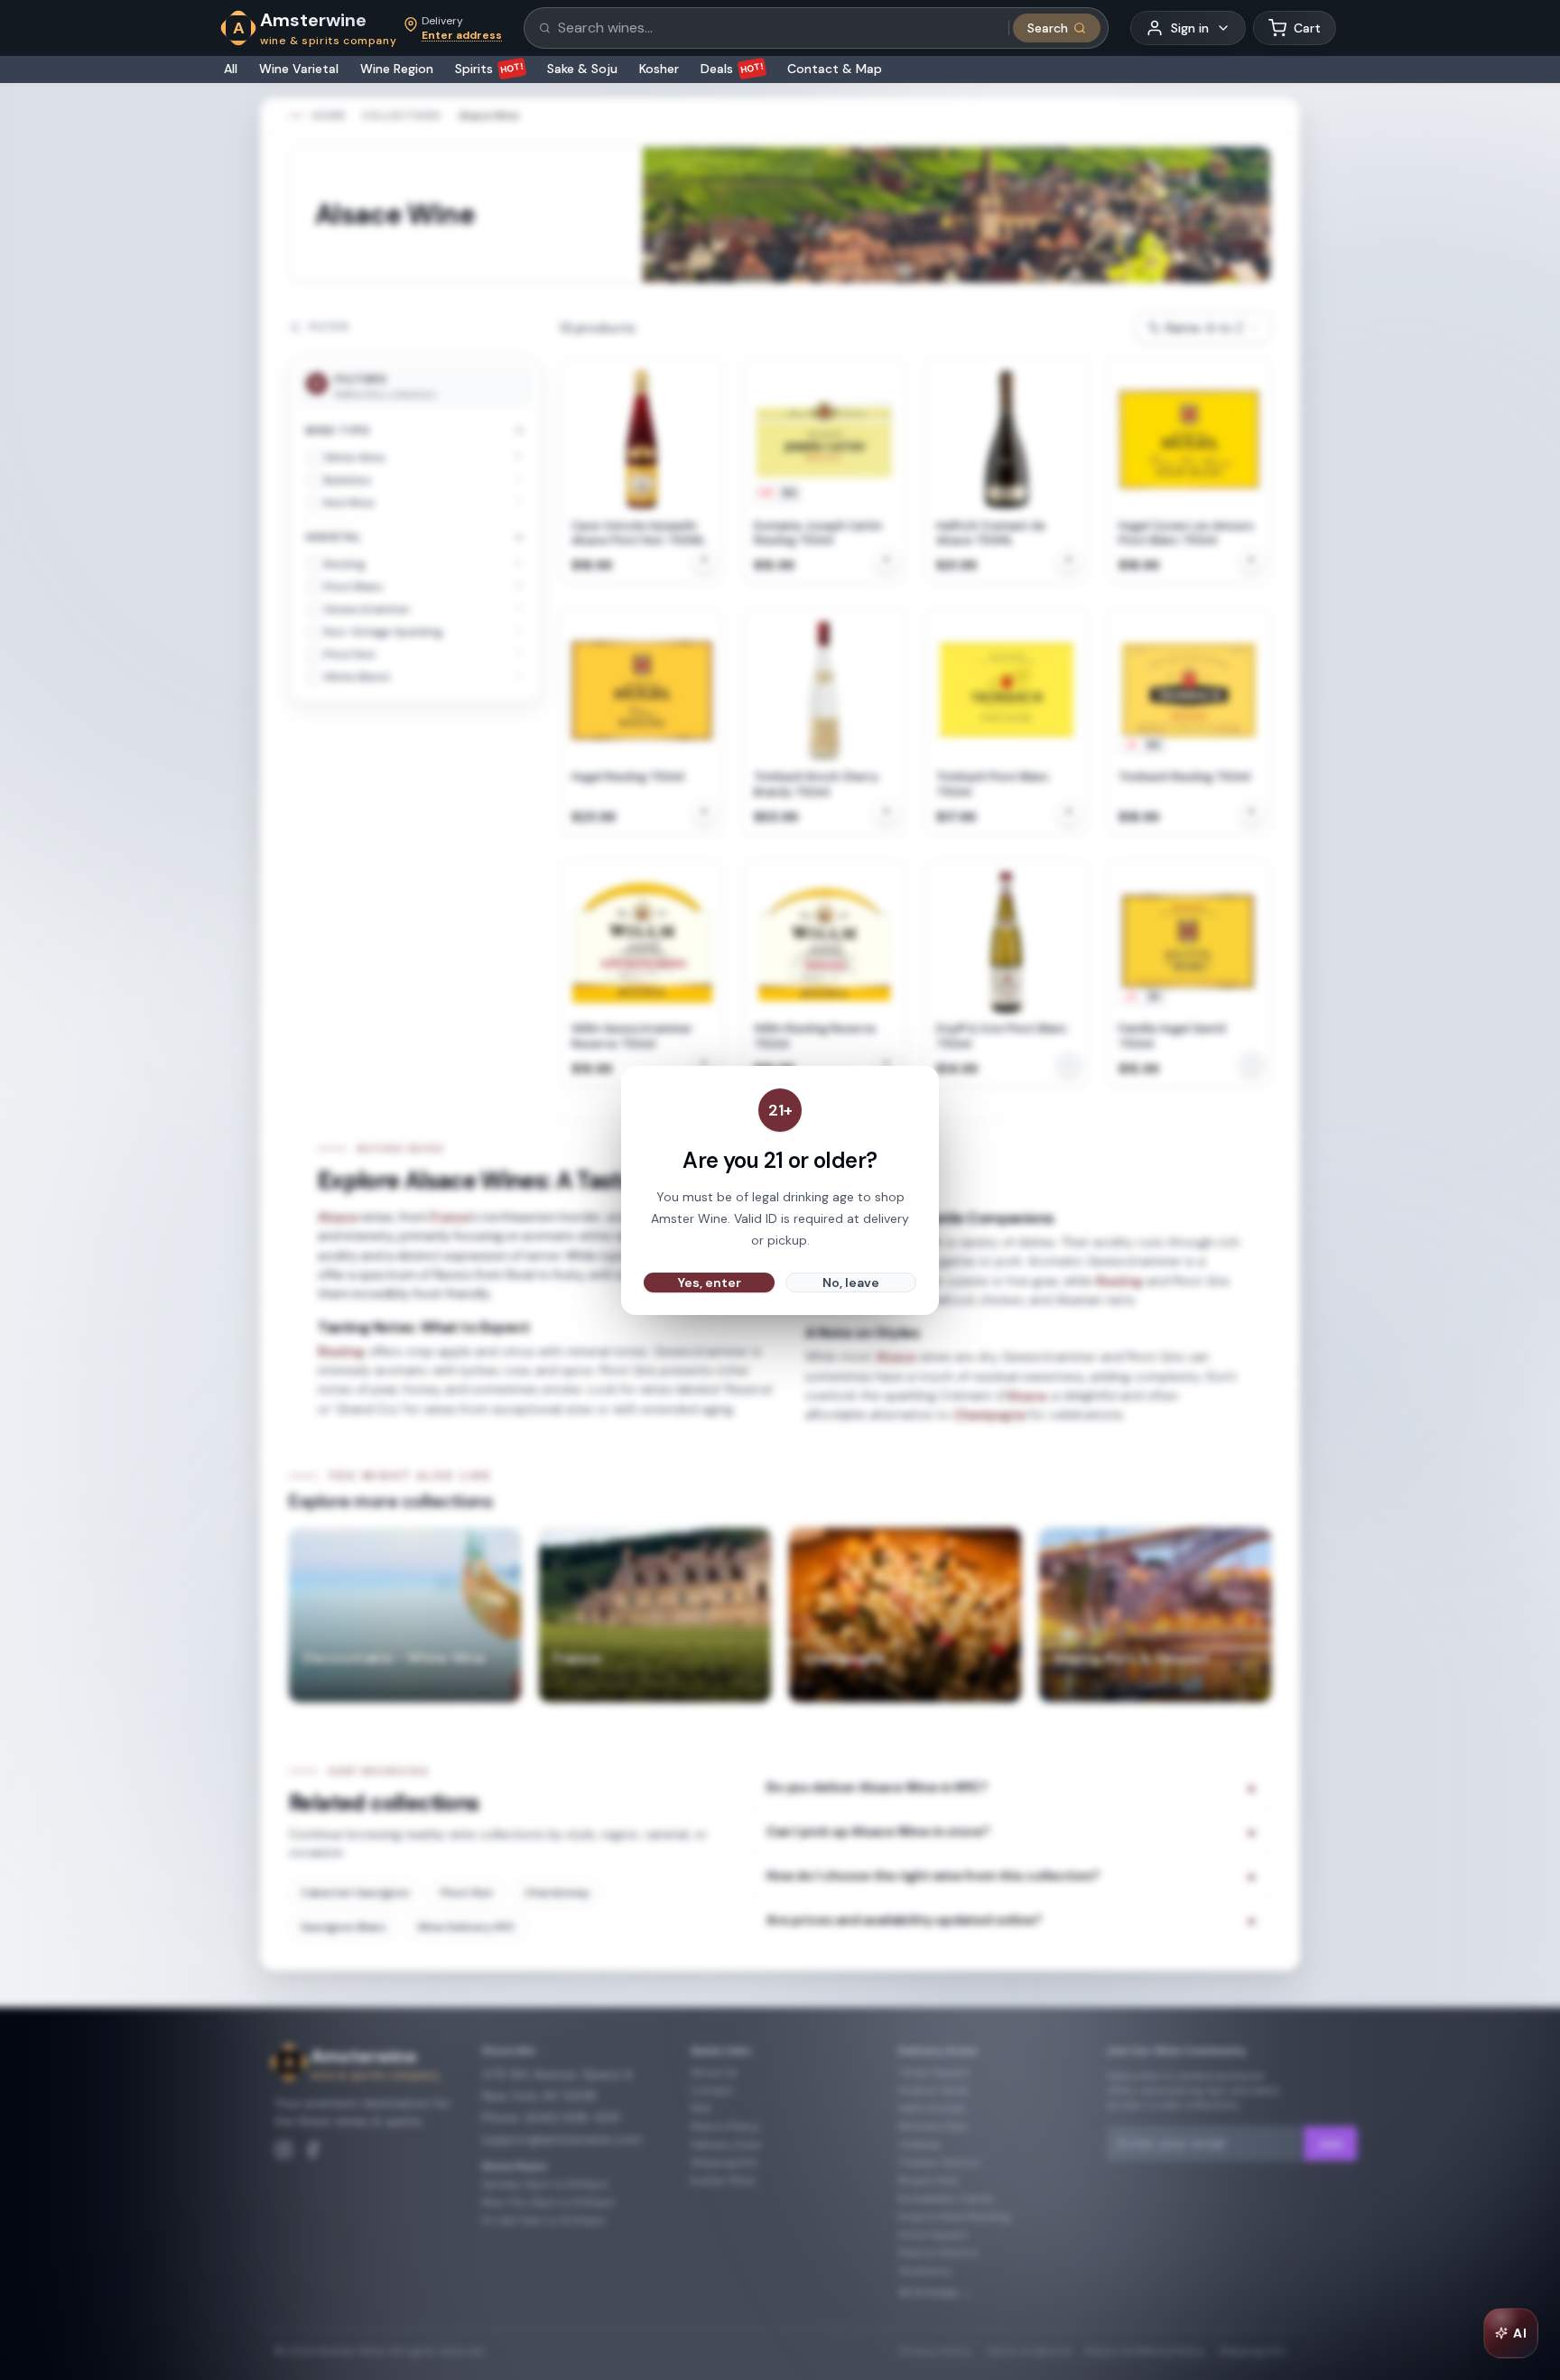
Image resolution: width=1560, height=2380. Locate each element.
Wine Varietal (299, 69)
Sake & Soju (582, 69)
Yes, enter (710, 1283)
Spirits (490, 69)
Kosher (659, 69)
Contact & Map (835, 69)
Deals (733, 69)
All (231, 69)
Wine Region (397, 69)
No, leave (851, 1283)
